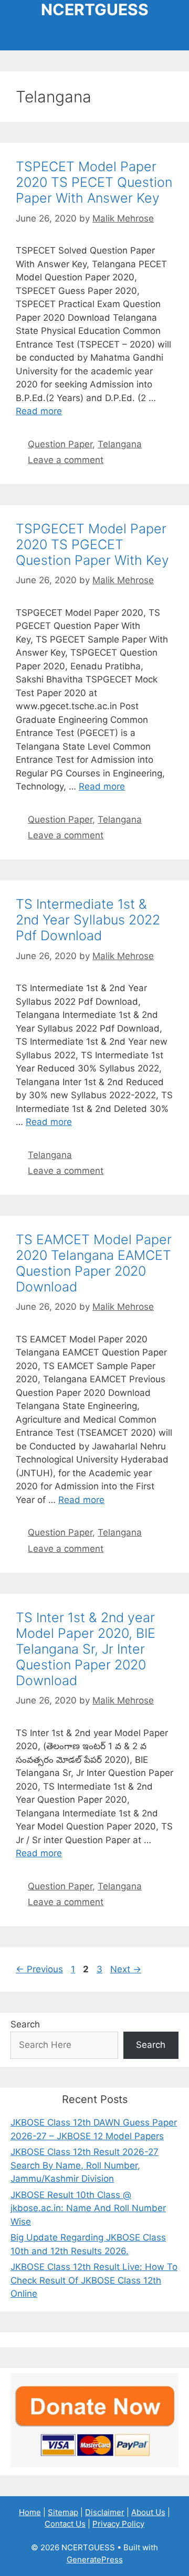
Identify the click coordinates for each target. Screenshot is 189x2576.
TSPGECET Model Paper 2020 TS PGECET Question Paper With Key (92, 544)
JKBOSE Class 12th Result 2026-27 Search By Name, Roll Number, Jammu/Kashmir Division (85, 2165)
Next (126, 1969)
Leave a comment (66, 460)
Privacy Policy (118, 2524)
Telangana (120, 444)
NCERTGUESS (95, 9)
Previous (39, 1969)
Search (25, 2024)
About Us (148, 2512)
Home (30, 2512)
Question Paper (60, 444)
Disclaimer (105, 2512)
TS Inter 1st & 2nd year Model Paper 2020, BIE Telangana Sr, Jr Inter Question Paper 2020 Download (86, 1649)
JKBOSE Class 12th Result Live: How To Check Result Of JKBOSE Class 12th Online (94, 2280)
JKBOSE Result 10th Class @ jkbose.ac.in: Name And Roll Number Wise (88, 2208)
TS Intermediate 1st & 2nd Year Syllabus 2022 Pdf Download (88, 920)
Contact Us (65, 2524)
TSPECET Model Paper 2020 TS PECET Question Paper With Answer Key (94, 182)
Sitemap (63, 2512)
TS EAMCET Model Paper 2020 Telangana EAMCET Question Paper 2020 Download (94, 1263)
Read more (39, 411)
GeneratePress (95, 2559)
